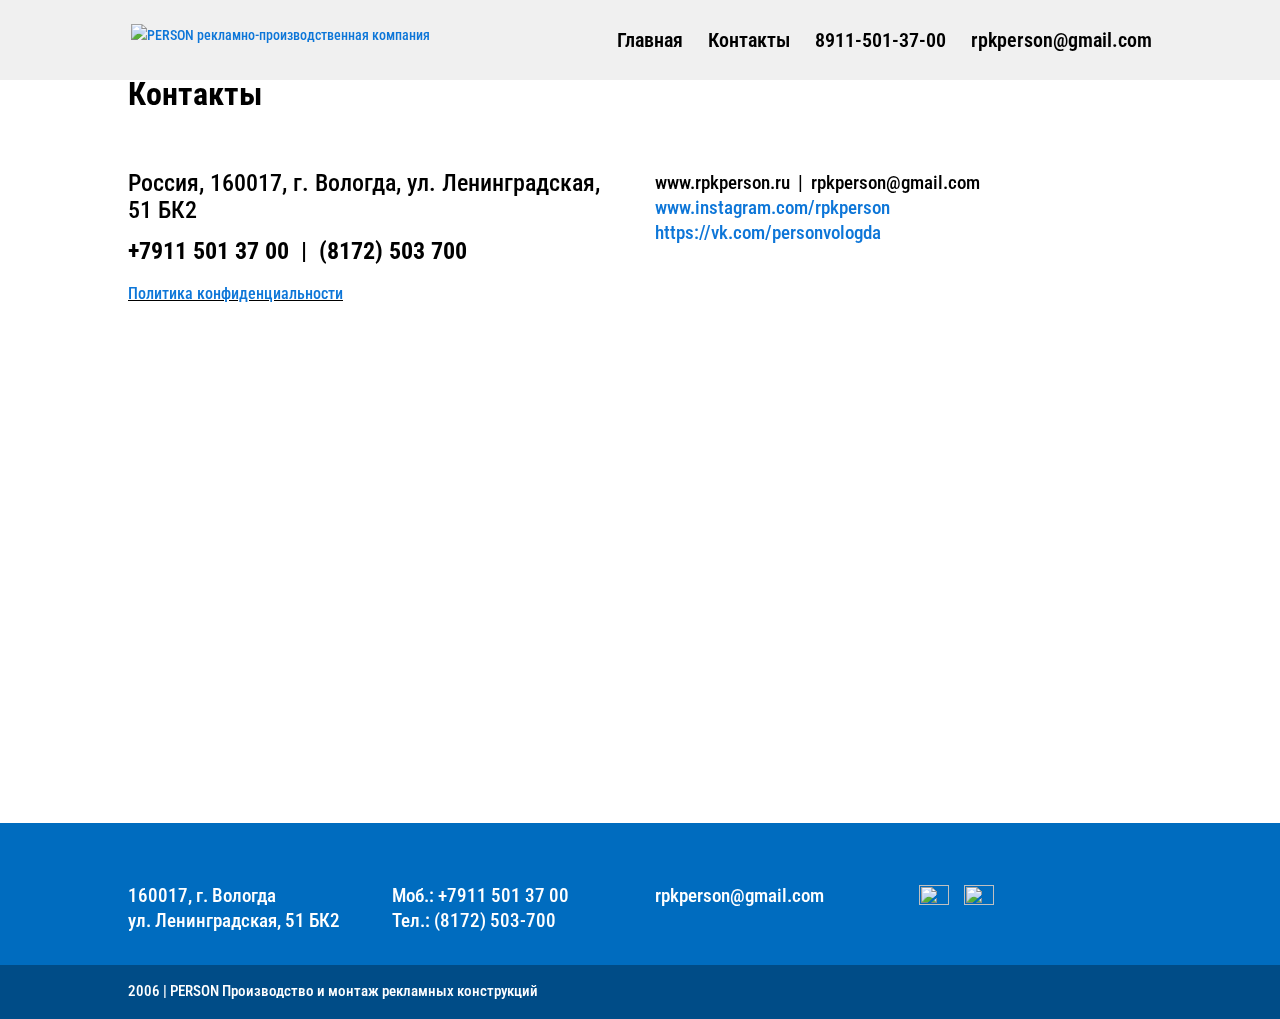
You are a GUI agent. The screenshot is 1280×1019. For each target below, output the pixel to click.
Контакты (749, 42)
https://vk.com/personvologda (768, 233)
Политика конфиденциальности (235, 293)
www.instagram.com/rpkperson (772, 208)
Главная (650, 42)
